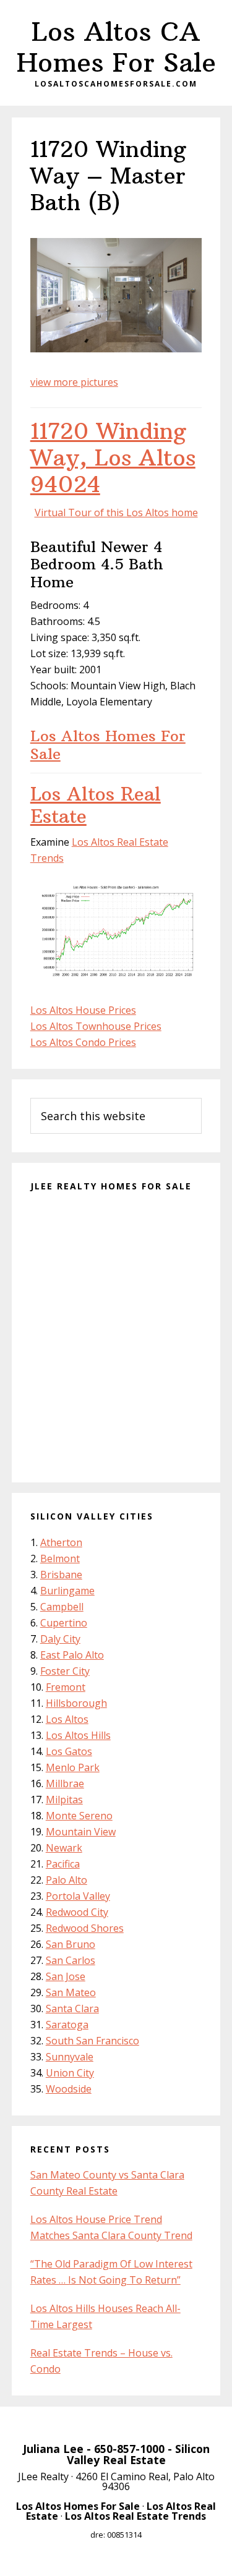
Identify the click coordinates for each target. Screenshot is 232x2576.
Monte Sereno (79, 1816)
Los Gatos (69, 1751)
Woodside (69, 2089)
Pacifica (63, 1864)
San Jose (66, 1976)
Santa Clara (72, 2009)
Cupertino (64, 1623)
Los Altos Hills (78, 1735)
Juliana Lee (53, 2449)
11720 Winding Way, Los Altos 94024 (113, 458)
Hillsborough (76, 1703)
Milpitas (64, 1800)
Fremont (66, 1687)
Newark (64, 1848)
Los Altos (67, 1719)
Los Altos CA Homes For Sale (116, 47)
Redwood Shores (85, 1928)
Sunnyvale (70, 2057)
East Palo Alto (72, 1655)
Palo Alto (67, 1880)
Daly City (60, 1639)
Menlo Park (73, 1767)
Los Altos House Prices (83, 1010)
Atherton (61, 1542)
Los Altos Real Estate (96, 805)
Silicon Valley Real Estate (138, 2454)
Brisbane (61, 1575)
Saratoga (67, 2025)
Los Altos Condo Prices (83, 1042)
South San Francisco (92, 2041)
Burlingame (67, 1591)
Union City (70, 2073)
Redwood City (77, 1912)
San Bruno (71, 1944)
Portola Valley (78, 1896)
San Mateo (71, 1992)
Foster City (65, 1671)
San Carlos (71, 1960)
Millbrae (65, 1783)
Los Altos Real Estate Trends (135, 2516)
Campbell (62, 1607)
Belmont (60, 1558)
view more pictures (74, 382)
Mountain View (81, 1832)
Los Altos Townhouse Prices (96, 1026)
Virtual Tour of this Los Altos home (116, 512)
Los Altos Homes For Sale (108, 745)
